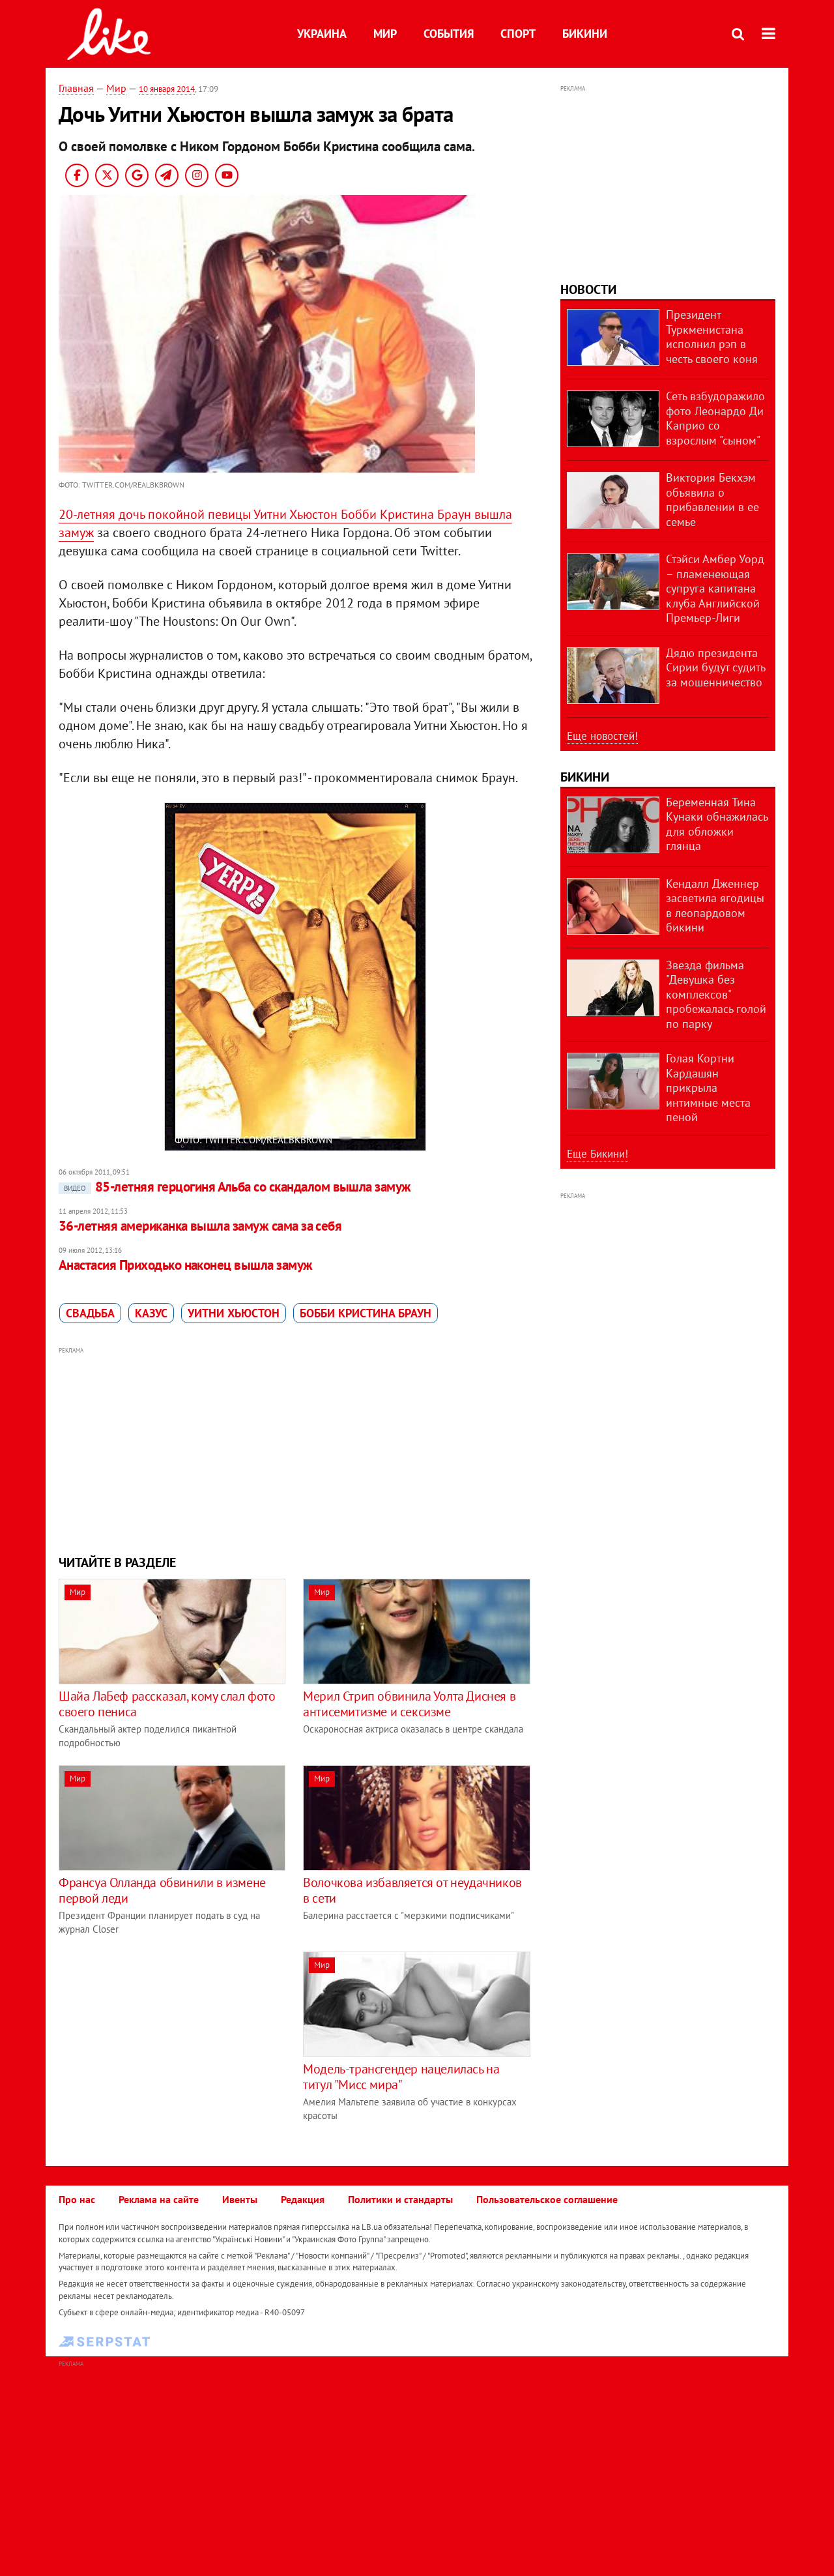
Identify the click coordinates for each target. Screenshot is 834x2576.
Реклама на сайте (159, 2199)
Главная (76, 88)
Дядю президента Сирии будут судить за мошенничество (715, 667)
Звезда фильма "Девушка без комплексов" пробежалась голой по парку (716, 994)
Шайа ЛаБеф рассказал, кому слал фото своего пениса (167, 1704)
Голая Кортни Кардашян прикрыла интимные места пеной (708, 1088)
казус (151, 1313)
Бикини (585, 34)
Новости (588, 289)
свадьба (90, 1313)
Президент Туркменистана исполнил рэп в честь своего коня (712, 337)
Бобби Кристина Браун (366, 1313)
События (449, 34)
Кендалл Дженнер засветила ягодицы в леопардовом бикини (715, 906)
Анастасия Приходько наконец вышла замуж (186, 1265)
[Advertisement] (295, 1449)
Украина (322, 34)
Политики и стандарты (400, 2199)
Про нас (77, 2199)
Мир (385, 34)
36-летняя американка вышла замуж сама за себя (200, 1226)
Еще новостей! (602, 736)
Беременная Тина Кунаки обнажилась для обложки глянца (717, 824)
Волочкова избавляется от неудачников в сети (412, 1890)
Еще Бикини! (597, 1154)
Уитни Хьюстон (234, 1313)
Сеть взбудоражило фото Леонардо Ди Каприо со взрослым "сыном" (715, 418)
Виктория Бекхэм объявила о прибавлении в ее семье (712, 500)
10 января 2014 (167, 89)
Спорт (518, 34)
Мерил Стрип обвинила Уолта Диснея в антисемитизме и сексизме (409, 1704)
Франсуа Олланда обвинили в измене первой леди (162, 1890)
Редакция (303, 2199)
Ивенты (240, 2199)
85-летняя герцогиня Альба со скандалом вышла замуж (237, 1187)
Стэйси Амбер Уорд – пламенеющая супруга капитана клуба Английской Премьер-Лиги (715, 588)
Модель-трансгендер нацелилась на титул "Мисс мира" (401, 2077)
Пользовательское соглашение (547, 2199)
